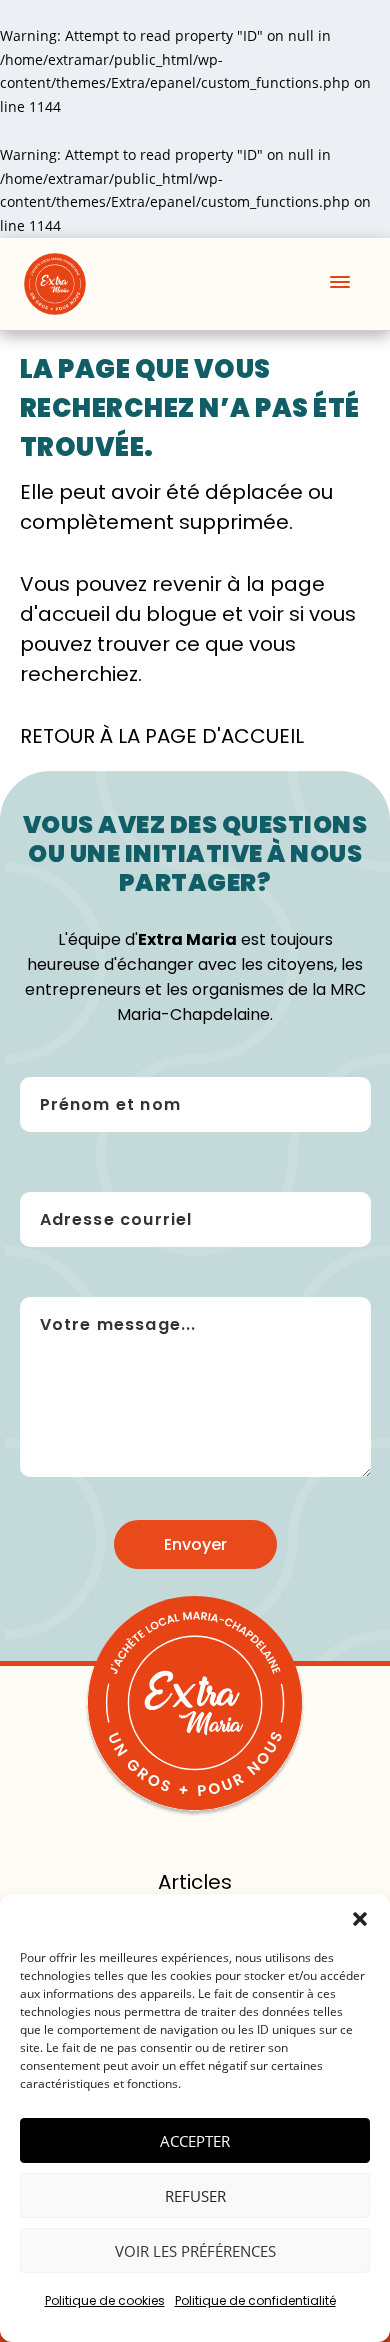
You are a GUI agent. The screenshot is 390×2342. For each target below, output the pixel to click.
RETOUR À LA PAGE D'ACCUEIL (162, 736)
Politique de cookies (105, 2300)
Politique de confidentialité (255, 2300)
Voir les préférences (195, 2251)
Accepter (195, 2141)
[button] (360, 1919)
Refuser (195, 2196)
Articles (195, 1882)
